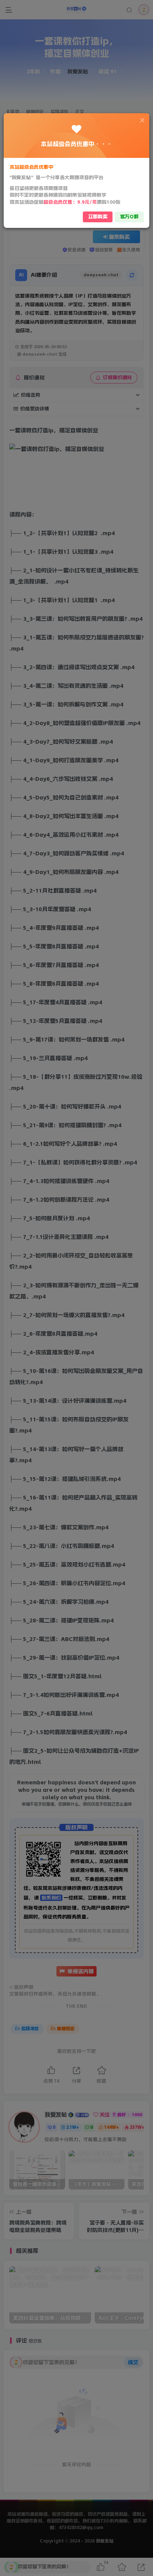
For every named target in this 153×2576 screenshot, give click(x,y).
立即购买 (98, 217)
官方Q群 (129, 217)
